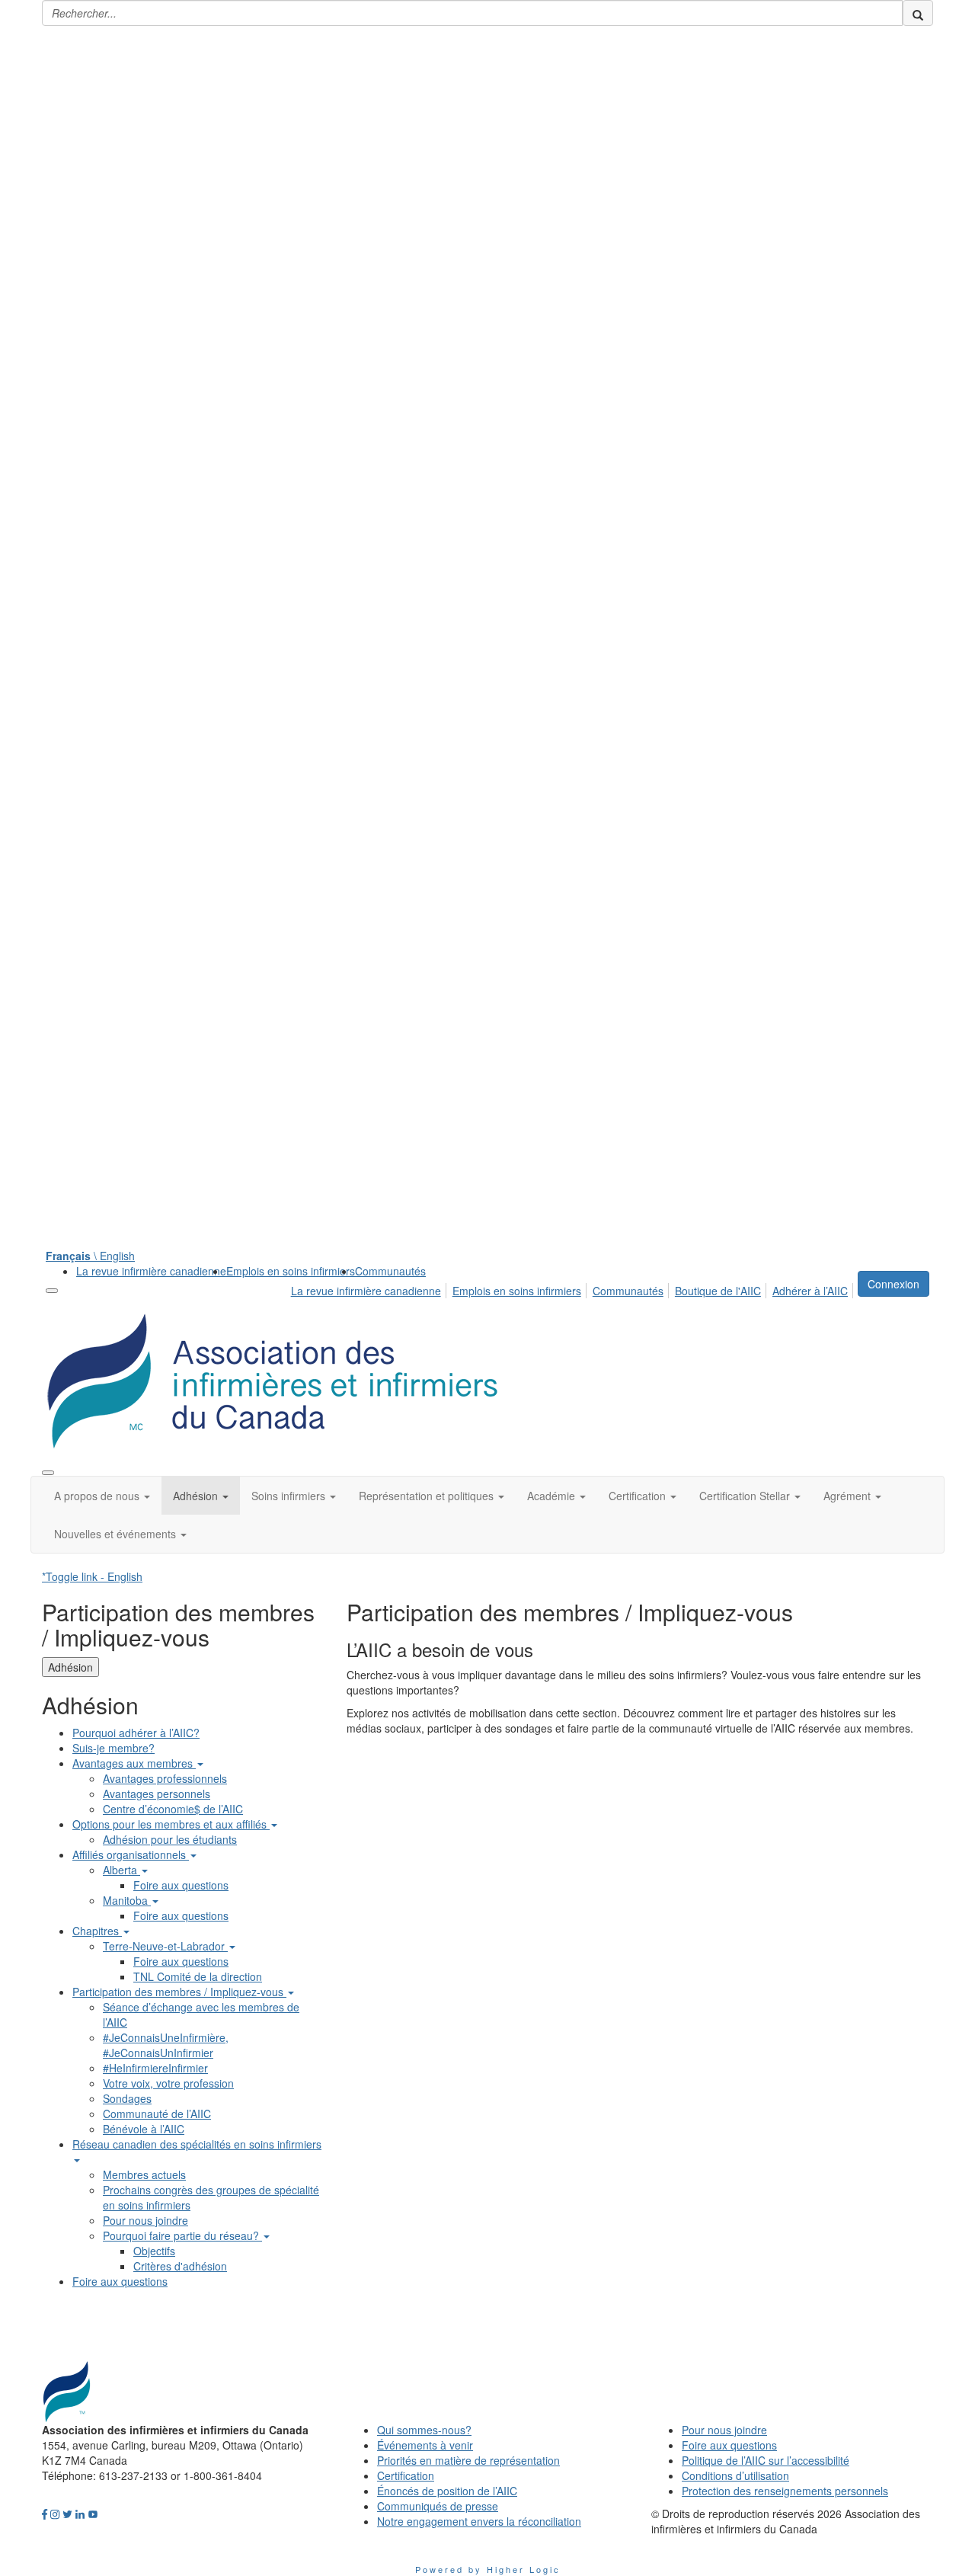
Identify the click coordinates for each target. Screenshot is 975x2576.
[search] (918, 13)
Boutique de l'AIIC (718, 1291)
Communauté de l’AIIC (157, 2114)
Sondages (127, 2098)
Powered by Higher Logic (488, 2569)
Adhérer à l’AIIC (810, 1291)
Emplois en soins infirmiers (291, 1271)
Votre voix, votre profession (168, 2083)
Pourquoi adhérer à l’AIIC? (136, 1733)
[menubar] (574, 1288)
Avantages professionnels (165, 1778)
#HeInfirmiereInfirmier (155, 2068)
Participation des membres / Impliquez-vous (179, 1992)
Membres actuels (144, 2174)
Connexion (893, 1284)
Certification (406, 2475)
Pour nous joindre (145, 2220)
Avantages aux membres (134, 1763)
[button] (102, 1496)
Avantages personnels (157, 1794)
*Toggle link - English (92, 1576)
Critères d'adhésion (180, 2266)
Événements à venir (425, 2445)
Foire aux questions (181, 1885)
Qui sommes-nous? (424, 2430)
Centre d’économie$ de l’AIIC (173, 1809)
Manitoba (127, 1900)
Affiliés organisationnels (131, 1854)
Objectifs (154, 2251)
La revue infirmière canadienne (151, 1271)
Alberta (121, 1870)
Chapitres (97, 1931)
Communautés (390, 1271)
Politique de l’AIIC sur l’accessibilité (766, 2460)
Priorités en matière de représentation (468, 2460)
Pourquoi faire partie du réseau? (182, 2235)
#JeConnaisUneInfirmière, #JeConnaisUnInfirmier (166, 2045)
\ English (90, 1256)
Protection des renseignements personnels (785, 2491)
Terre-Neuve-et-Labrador (165, 1946)
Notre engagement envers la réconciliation (479, 2521)
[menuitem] (151, 1271)
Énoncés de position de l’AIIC (447, 2491)
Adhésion (70, 1667)
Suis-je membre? (113, 1748)
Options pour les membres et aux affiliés (171, 1824)
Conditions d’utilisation (735, 2475)
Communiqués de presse (438, 2506)
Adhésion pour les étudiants (170, 1839)
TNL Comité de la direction (198, 1976)
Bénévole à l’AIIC (144, 2129)
